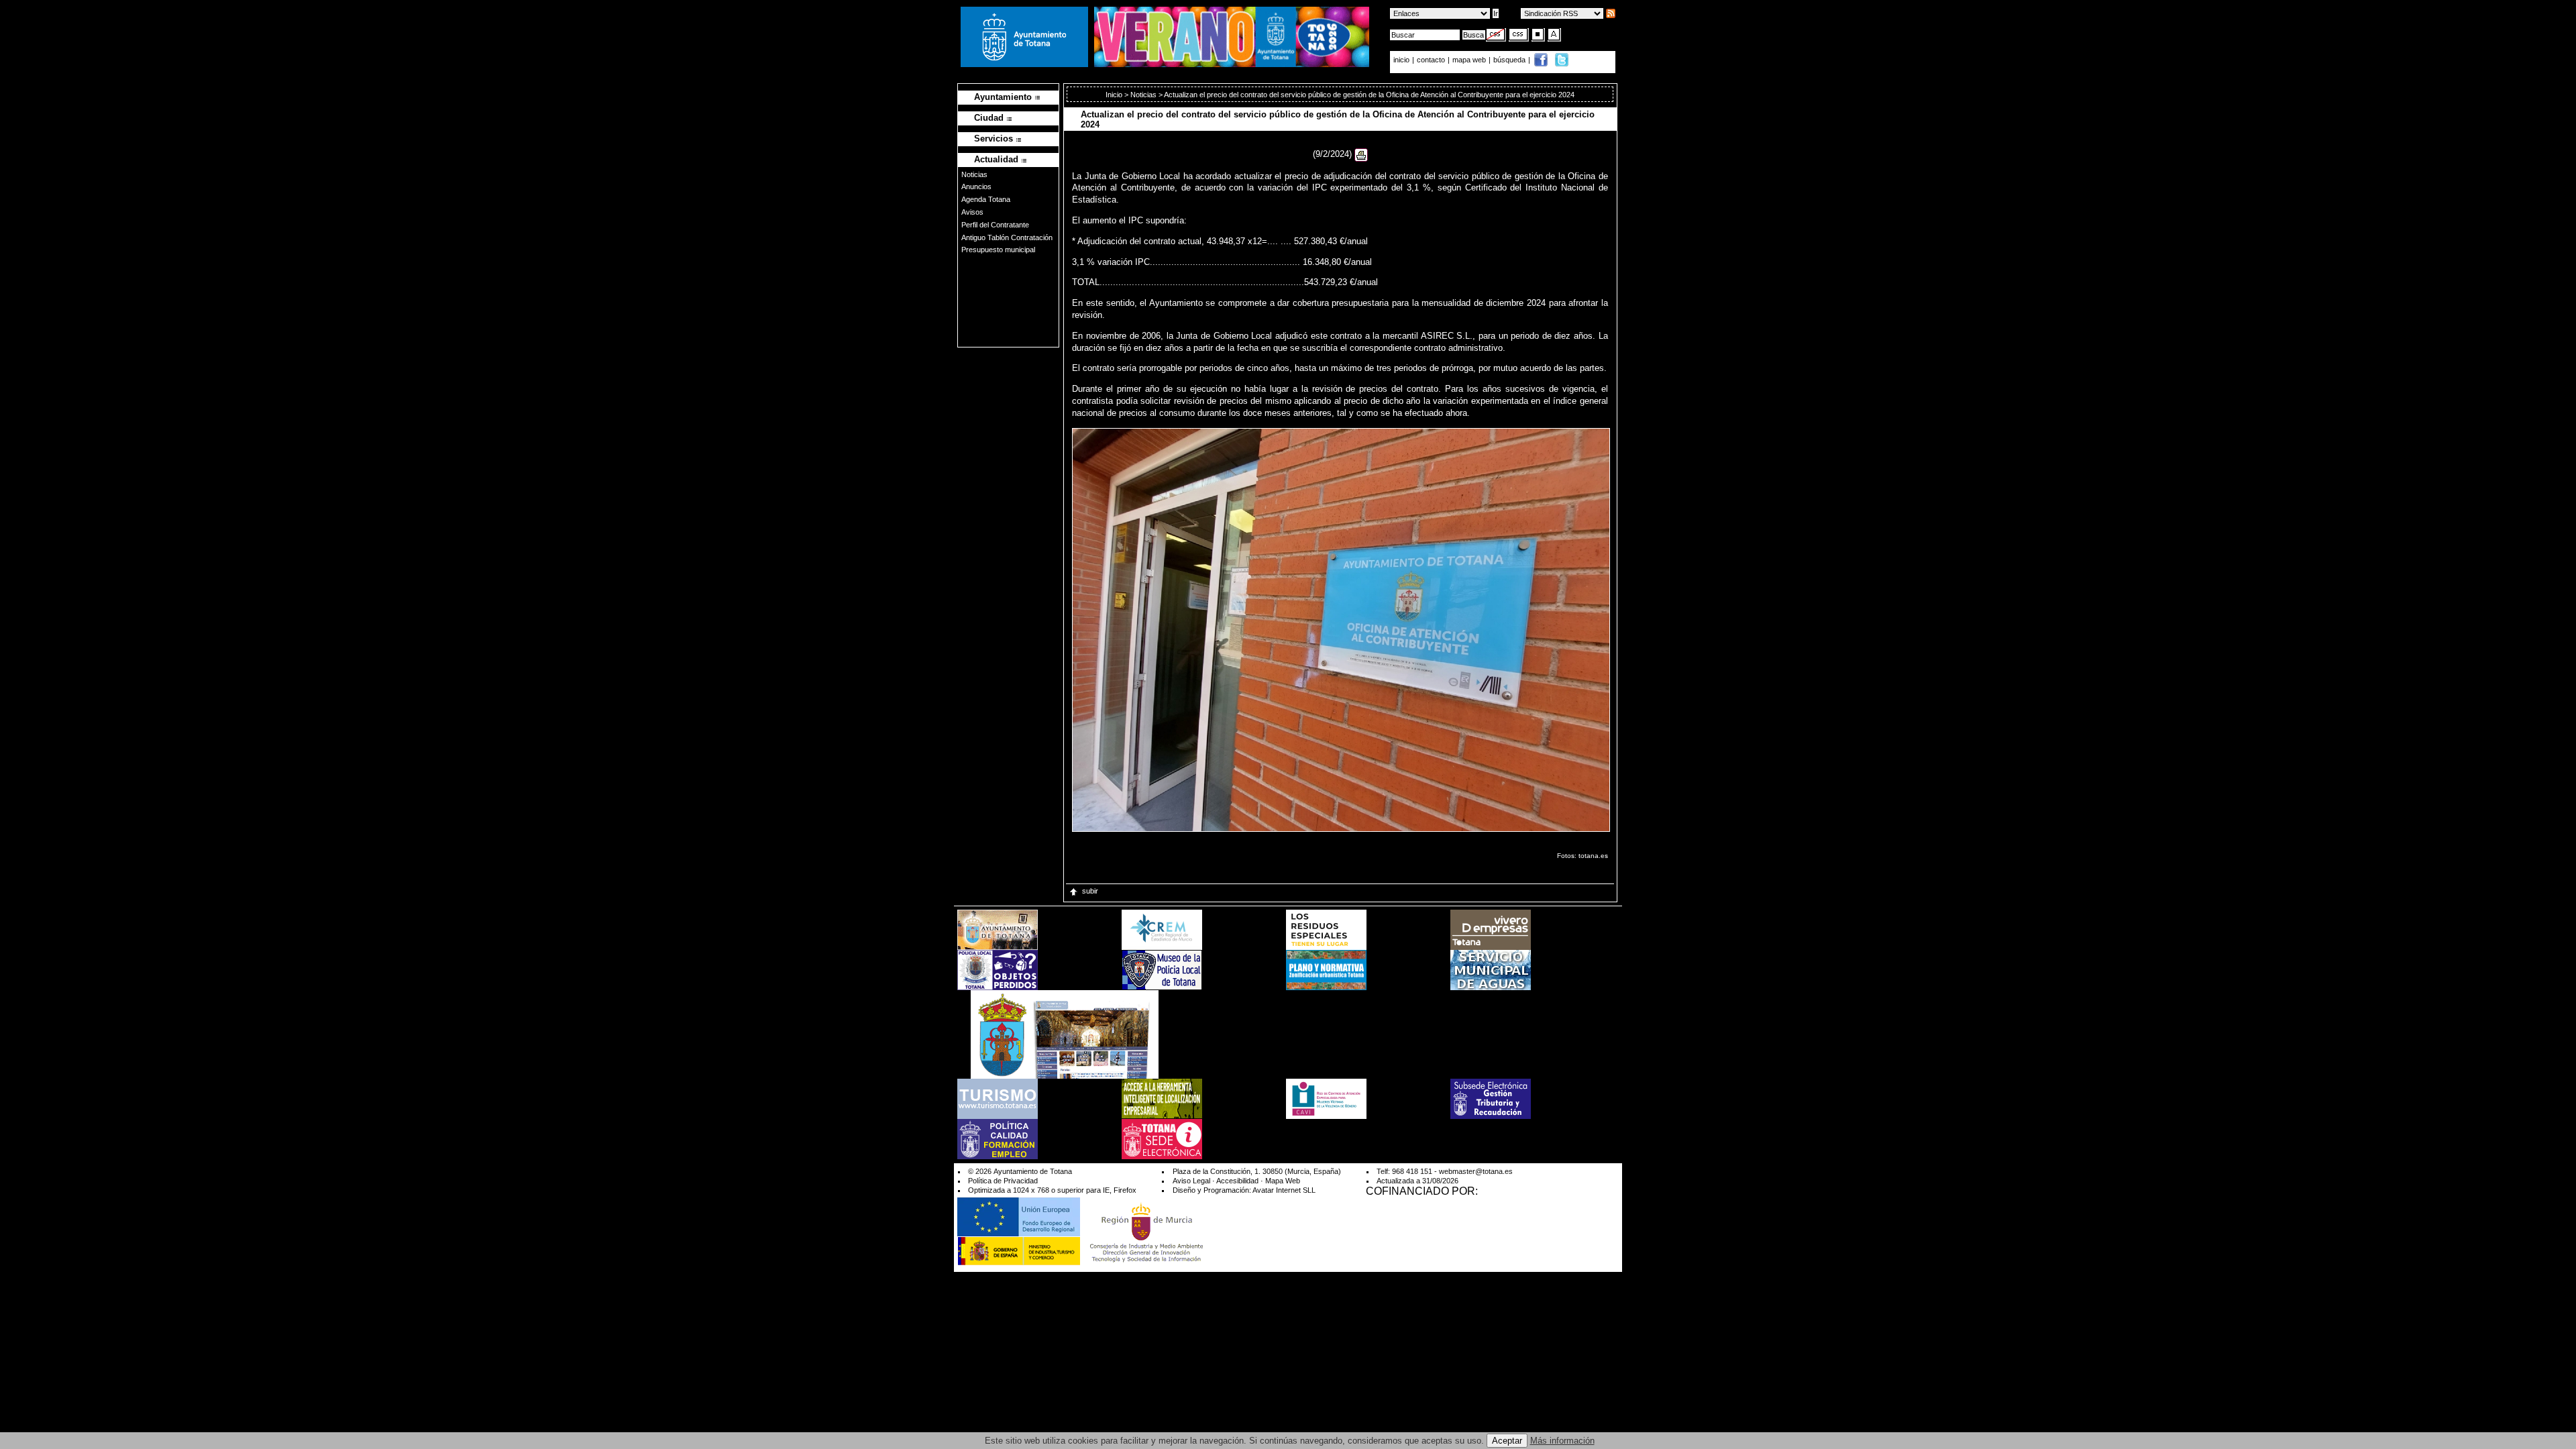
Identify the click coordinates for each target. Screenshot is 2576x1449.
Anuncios (976, 186)
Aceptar (1507, 1441)
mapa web (1470, 60)
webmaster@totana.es (1476, 1171)
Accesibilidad (1237, 1181)
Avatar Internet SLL (1284, 1190)
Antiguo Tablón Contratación (1007, 237)
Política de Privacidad (1003, 1181)
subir (1090, 891)
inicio (1402, 60)
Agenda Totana (986, 199)
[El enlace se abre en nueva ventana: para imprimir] (1361, 154)
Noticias (974, 174)
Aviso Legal (1191, 1181)
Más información (1562, 1441)
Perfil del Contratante (995, 225)
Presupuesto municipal (998, 250)
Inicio (1115, 95)
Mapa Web (1283, 1181)
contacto (1431, 60)
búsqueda (1510, 60)
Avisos (972, 212)
